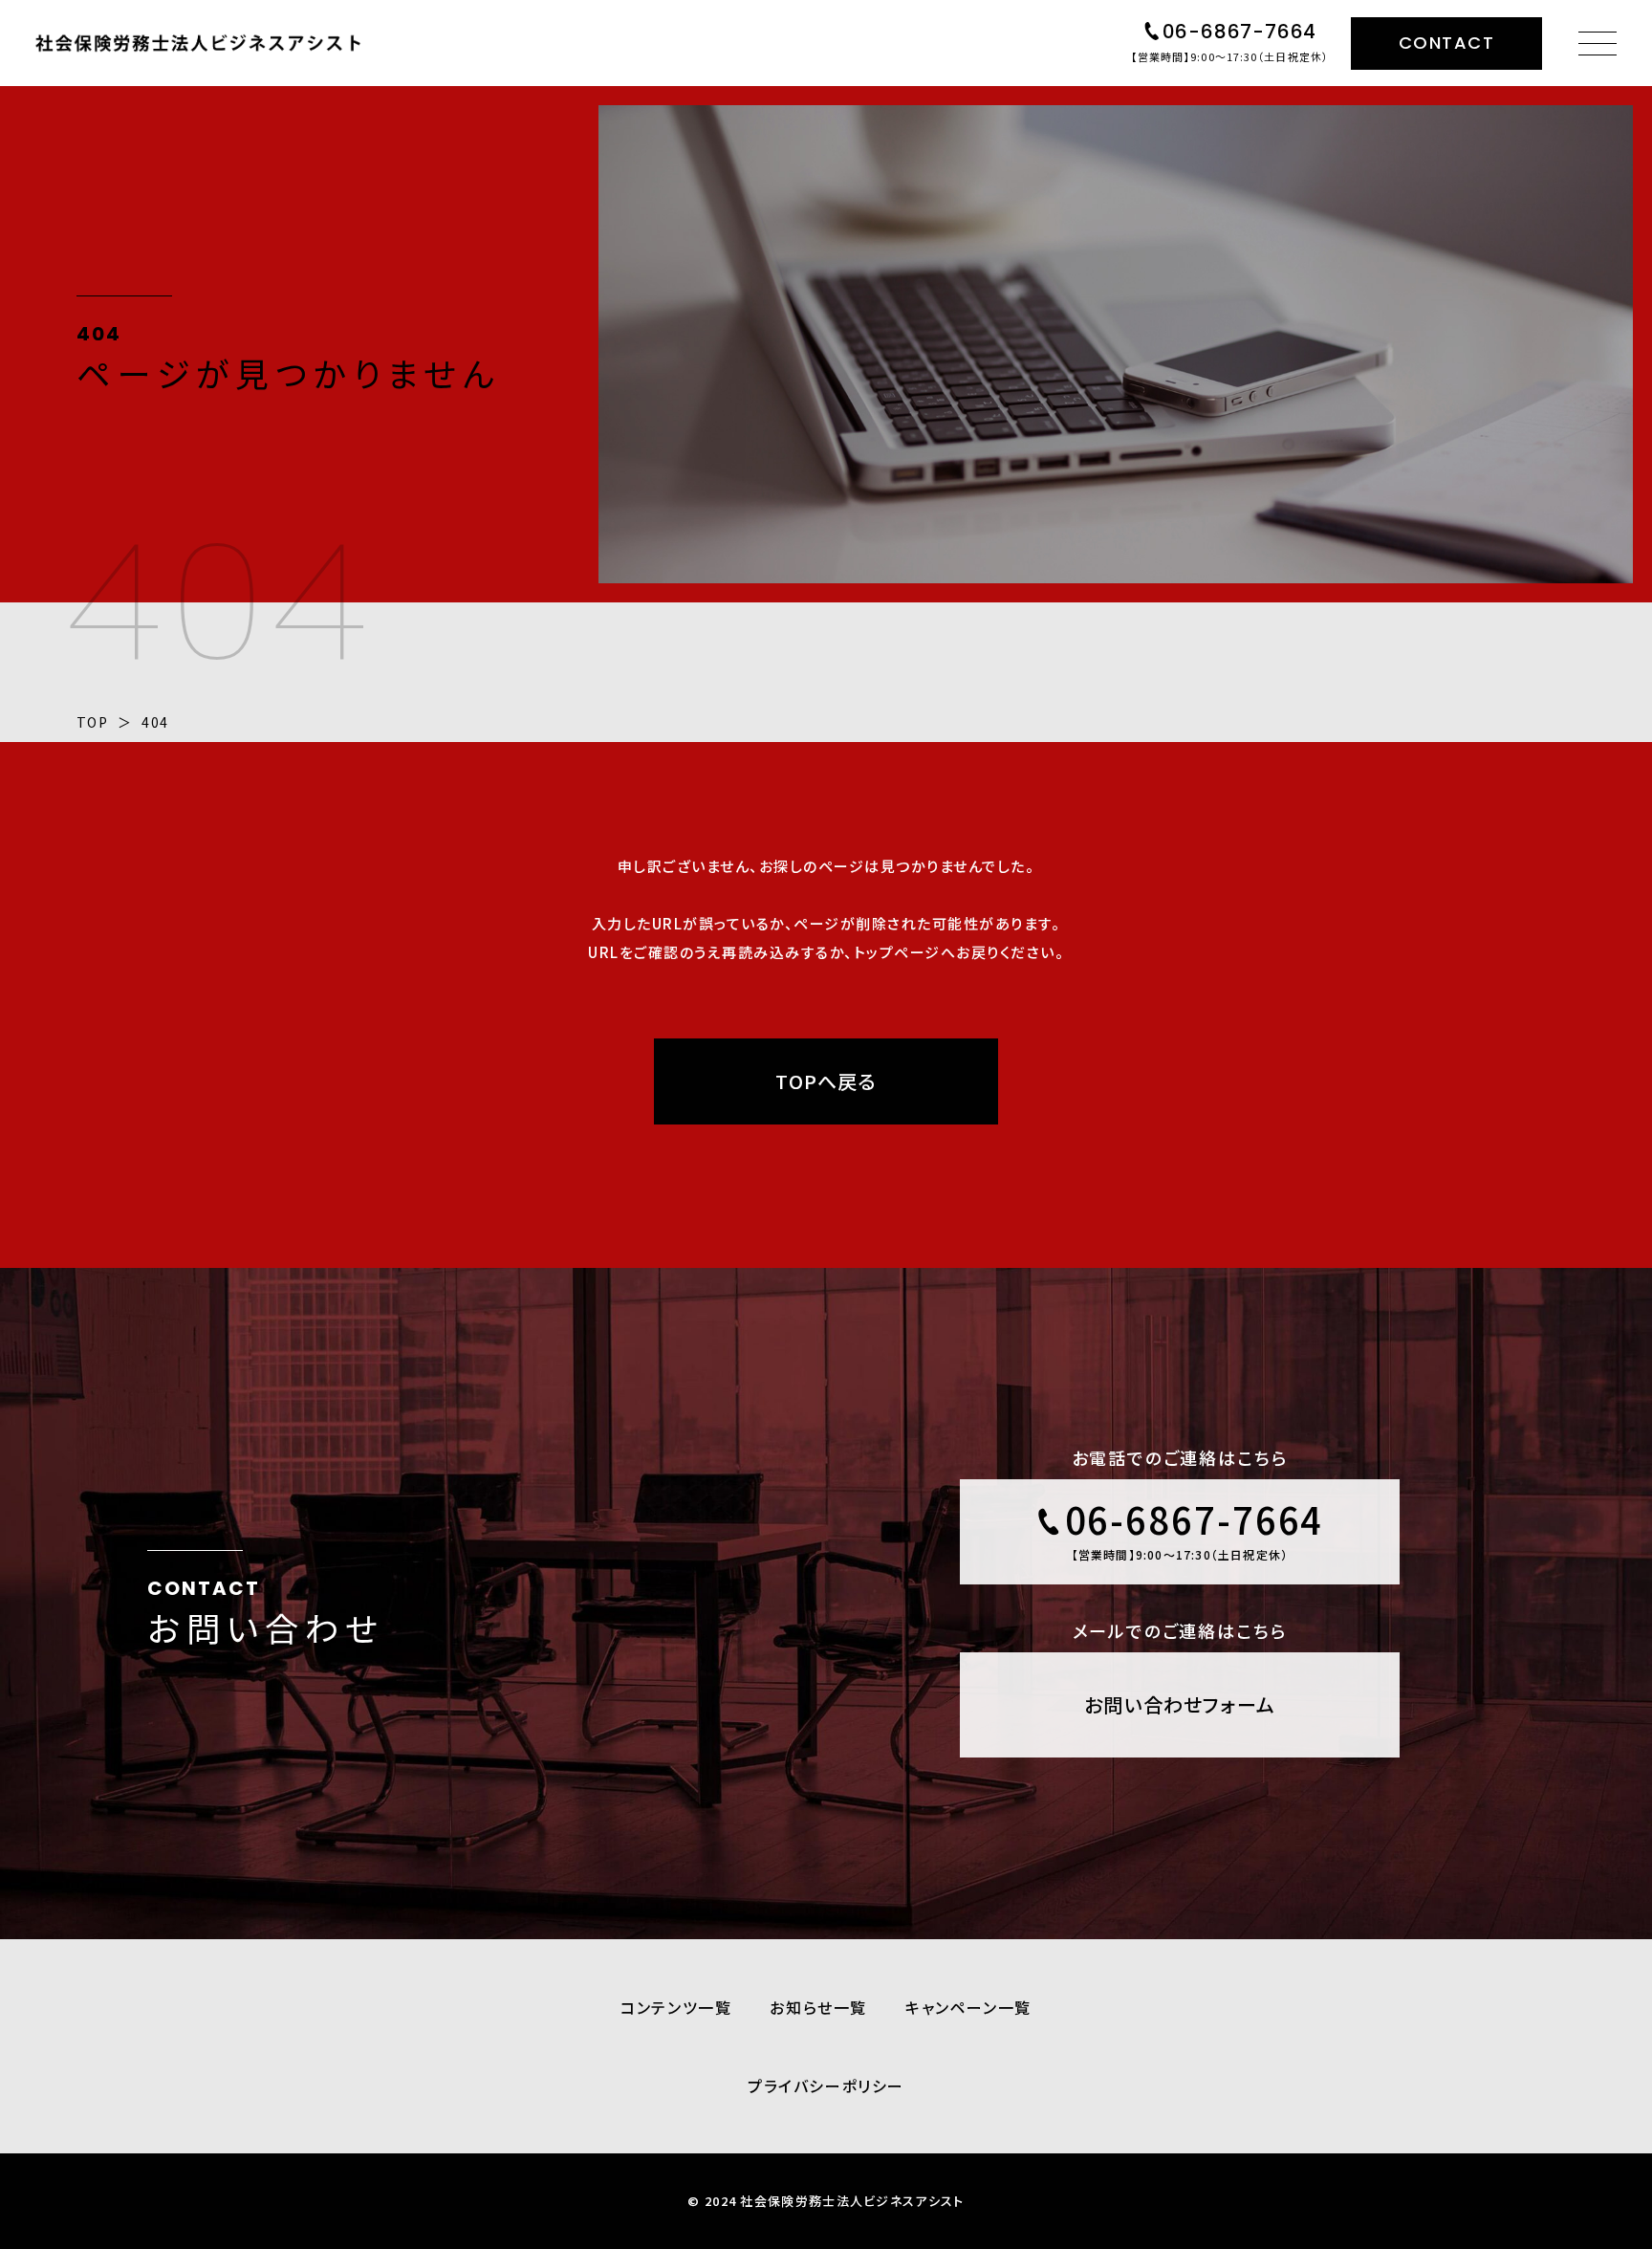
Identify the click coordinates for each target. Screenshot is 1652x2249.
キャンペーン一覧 (968, 2007)
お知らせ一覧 (818, 2007)
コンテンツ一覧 (676, 2007)
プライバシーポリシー (826, 2085)
